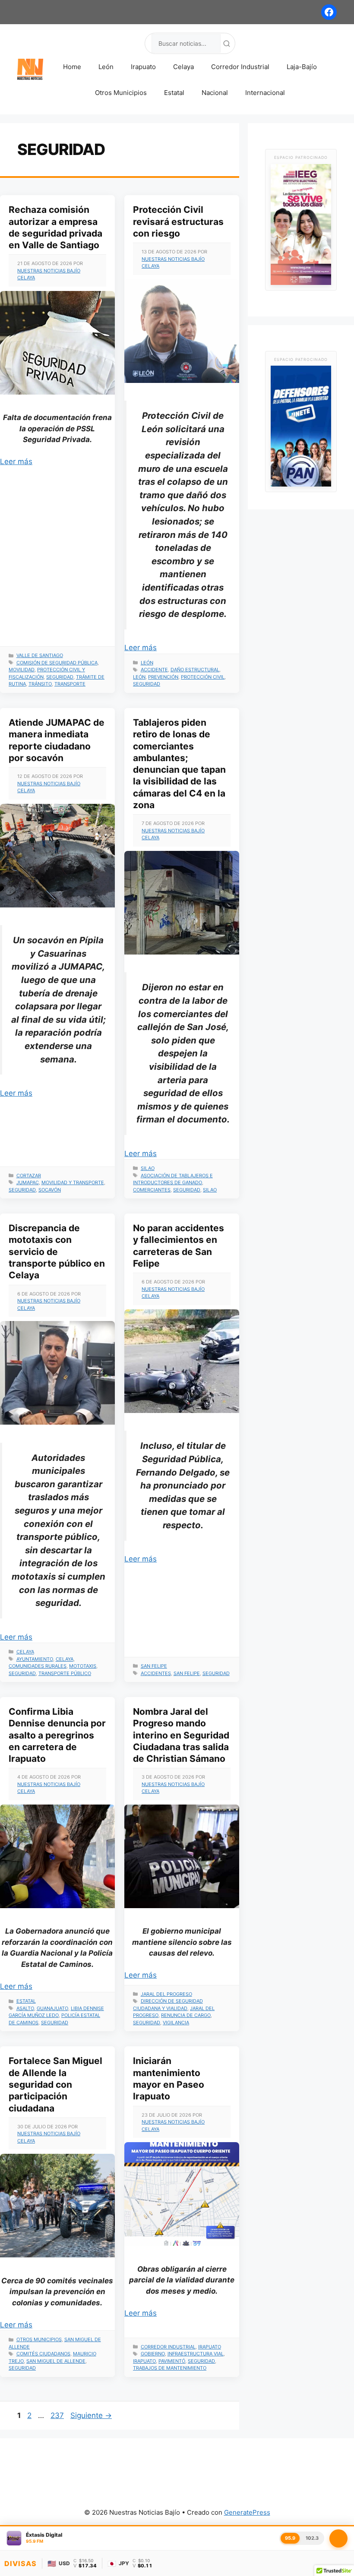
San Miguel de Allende (56, 2361)
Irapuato (143, 67)
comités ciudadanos (43, 2354)
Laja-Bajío (302, 67)
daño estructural (195, 670)
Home (72, 67)
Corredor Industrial (240, 67)
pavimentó (172, 2361)
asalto (25, 2008)
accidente (154, 670)
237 (58, 2415)
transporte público (65, 1673)
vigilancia (176, 2023)
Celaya (183, 67)
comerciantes (152, 1190)
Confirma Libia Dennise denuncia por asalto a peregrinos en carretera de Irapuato (57, 1735)
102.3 (312, 2538)
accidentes (156, 1673)
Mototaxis (83, 1666)
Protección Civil (203, 677)
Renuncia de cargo (186, 2015)
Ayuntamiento (35, 1659)
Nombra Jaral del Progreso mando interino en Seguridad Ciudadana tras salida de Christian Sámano (181, 1735)
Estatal (174, 93)
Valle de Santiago (40, 655)
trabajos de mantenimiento (170, 2368)
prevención (163, 677)
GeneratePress (247, 2512)
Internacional (265, 93)
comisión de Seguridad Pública (57, 663)
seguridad (60, 677)
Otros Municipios (121, 93)
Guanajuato (52, 2008)
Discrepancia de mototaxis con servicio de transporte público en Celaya (57, 1252)
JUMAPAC (28, 1182)
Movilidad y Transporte (73, 1182)
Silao (148, 1168)
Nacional (215, 93)
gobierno (153, 2354)
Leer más (16, 461)
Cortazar (29, 1176)
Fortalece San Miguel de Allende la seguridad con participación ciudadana (55, 2084)
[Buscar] (227, 44)
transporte (70, 684)
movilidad (22, 670)
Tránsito (40, 684)
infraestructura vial (196, 2354)
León (106, 67)
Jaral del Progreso (166, 1994)
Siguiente (91, 2415)
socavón (50, 1190)
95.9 (290, 2538)
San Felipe (154, 1666)
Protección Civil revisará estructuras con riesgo (178, 221)
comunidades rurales (38, 1666)
